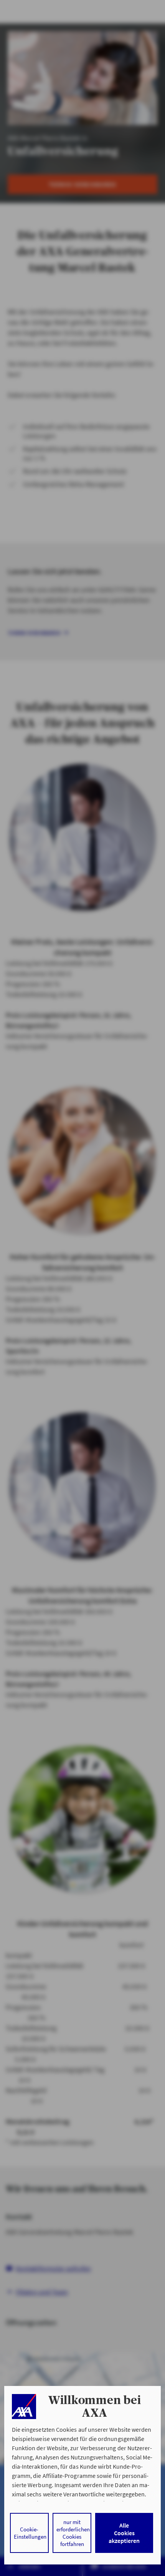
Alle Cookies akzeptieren (124, 2533)
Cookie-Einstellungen (30, 2533)
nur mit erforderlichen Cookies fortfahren (73, 2533)
